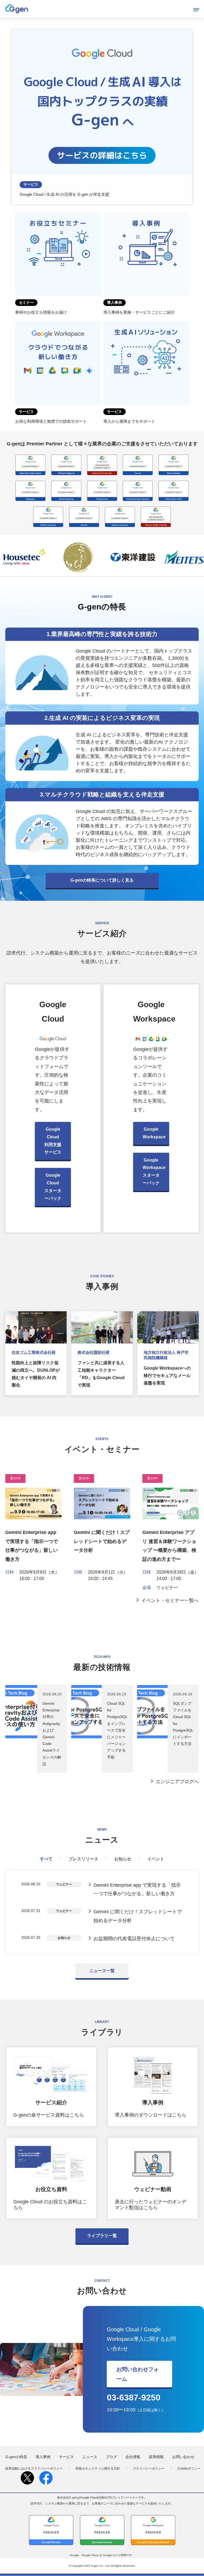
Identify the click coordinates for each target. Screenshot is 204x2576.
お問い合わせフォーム (138, 2374)
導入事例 (43, 2457)
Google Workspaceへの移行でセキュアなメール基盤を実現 (167, 1376)
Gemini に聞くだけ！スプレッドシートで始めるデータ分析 (102, 1541)
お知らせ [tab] (123, 1859)
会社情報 (133, 2457)
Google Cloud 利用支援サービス (53, 1141)
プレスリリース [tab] (83, 1859)
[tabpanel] (102, 1912)
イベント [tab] (156, 1859)
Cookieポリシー (189, 2469)
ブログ (111, 2457)
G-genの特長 (16, 2457)
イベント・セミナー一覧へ (170, 1600)
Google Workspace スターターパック (154, 1171)
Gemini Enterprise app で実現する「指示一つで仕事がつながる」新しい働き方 (137, 1889)
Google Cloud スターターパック (53, 1187)
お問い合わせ (183, 2457)
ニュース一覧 (102, 1971)
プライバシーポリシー (149, 2469)
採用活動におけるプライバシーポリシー (34, 2469)
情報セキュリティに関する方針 (98, 2469)
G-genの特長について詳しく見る (102, 880)
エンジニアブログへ (177, 1782)
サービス (66, 2457)
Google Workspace (154, 1133)
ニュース (90, 2457)
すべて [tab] (46, 1859)
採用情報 (156, 2457)
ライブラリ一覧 (102, 2236)
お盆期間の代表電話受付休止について (134, 1939)
